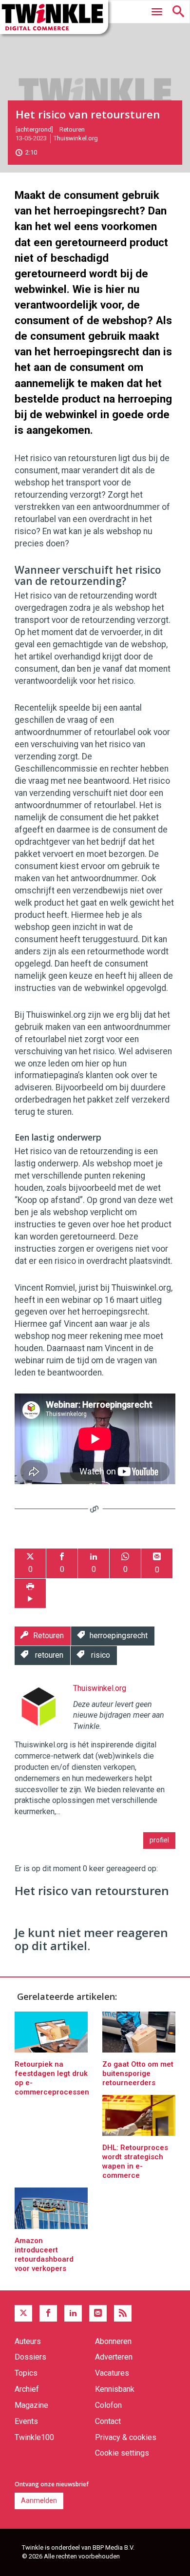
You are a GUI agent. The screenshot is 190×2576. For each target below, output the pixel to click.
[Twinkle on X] (23, 2313)
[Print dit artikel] (30, 1594)
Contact (108, 2421)
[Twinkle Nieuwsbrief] (98, 2313)
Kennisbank (115, 2389)
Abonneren (113, 2341)
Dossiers (30, 2357)
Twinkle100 (34, 2437)
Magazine (31, 2405)
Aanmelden (39, 2500)
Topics (26, 2373)
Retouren (72, 129)
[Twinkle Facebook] (48, 2313)
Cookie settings (122, 2453)
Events (26, 2421)
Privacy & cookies (126, 2437)
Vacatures (112, 2373)
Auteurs (28, 2341)
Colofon (108, 2405)
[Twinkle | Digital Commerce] (54, 17)
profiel (159, 1840)
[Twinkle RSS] (123, 2313)
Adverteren (114, 2357)
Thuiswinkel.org (76, 138)
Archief (27, 2389)
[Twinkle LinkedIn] (73, 2313)
